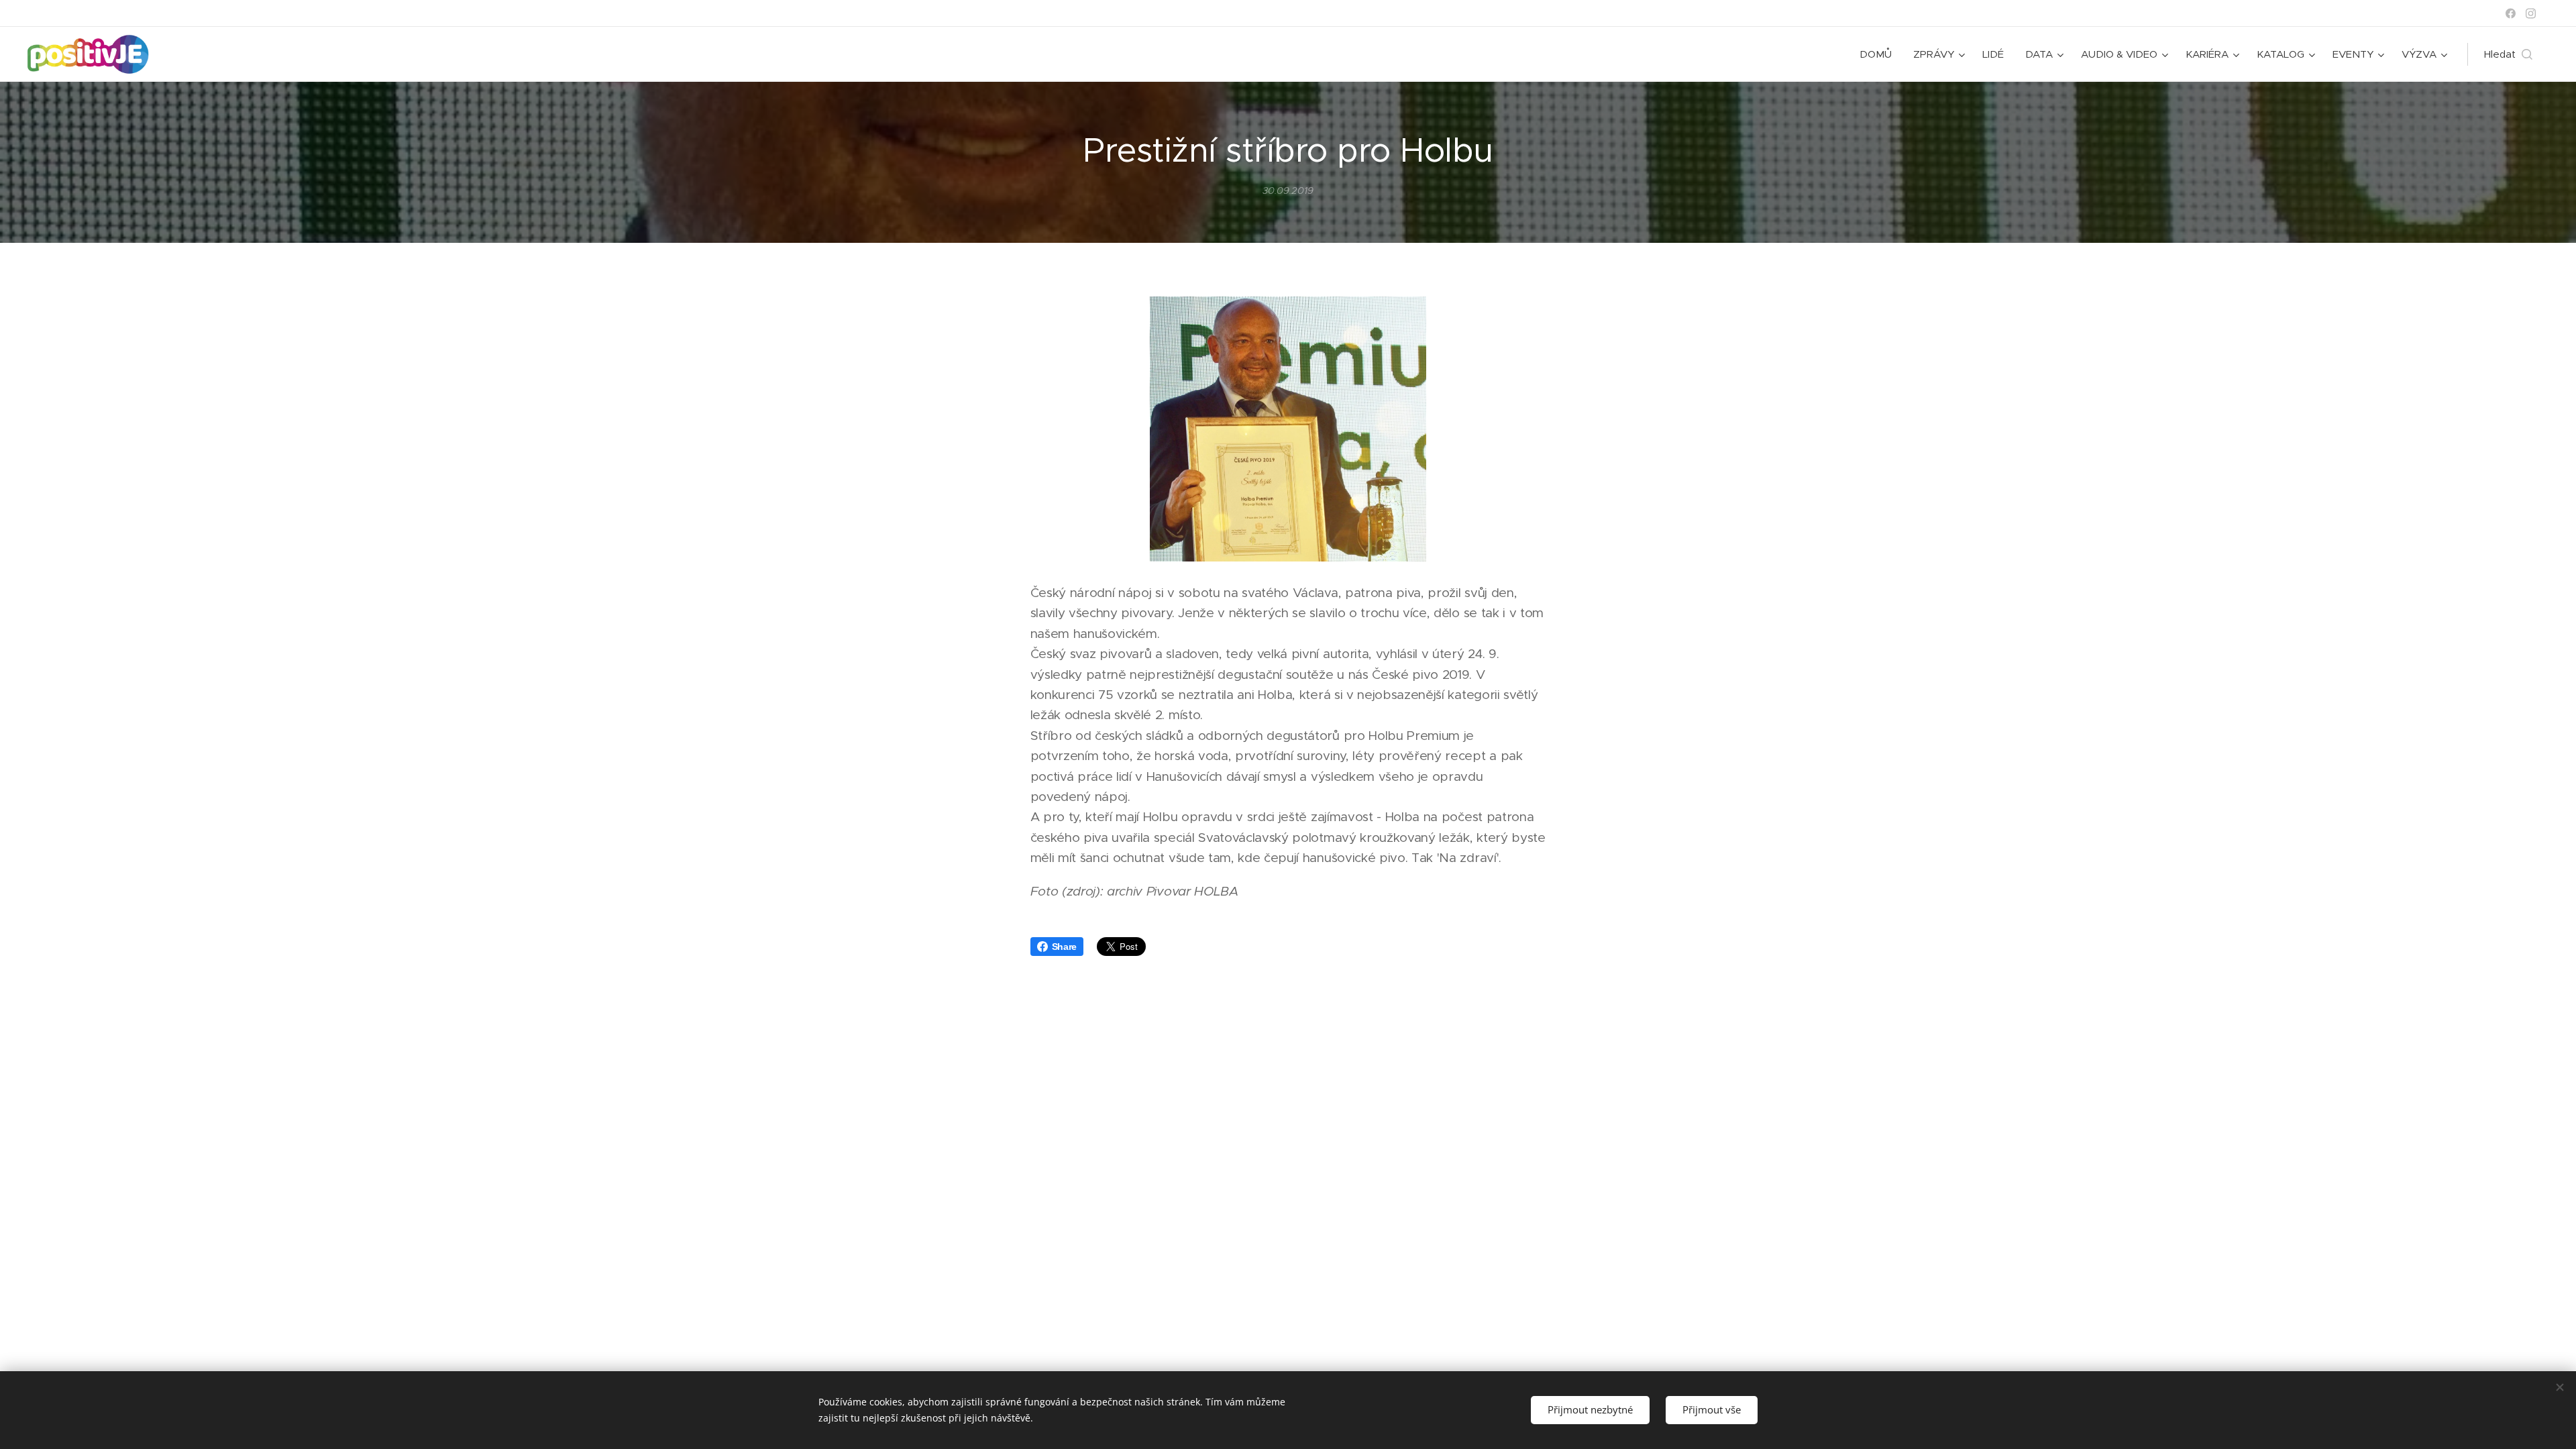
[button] (2508, 54)
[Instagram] (2531, 13)
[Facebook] (2511, 13)
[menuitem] (1879, 54)
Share (1064, 947)
